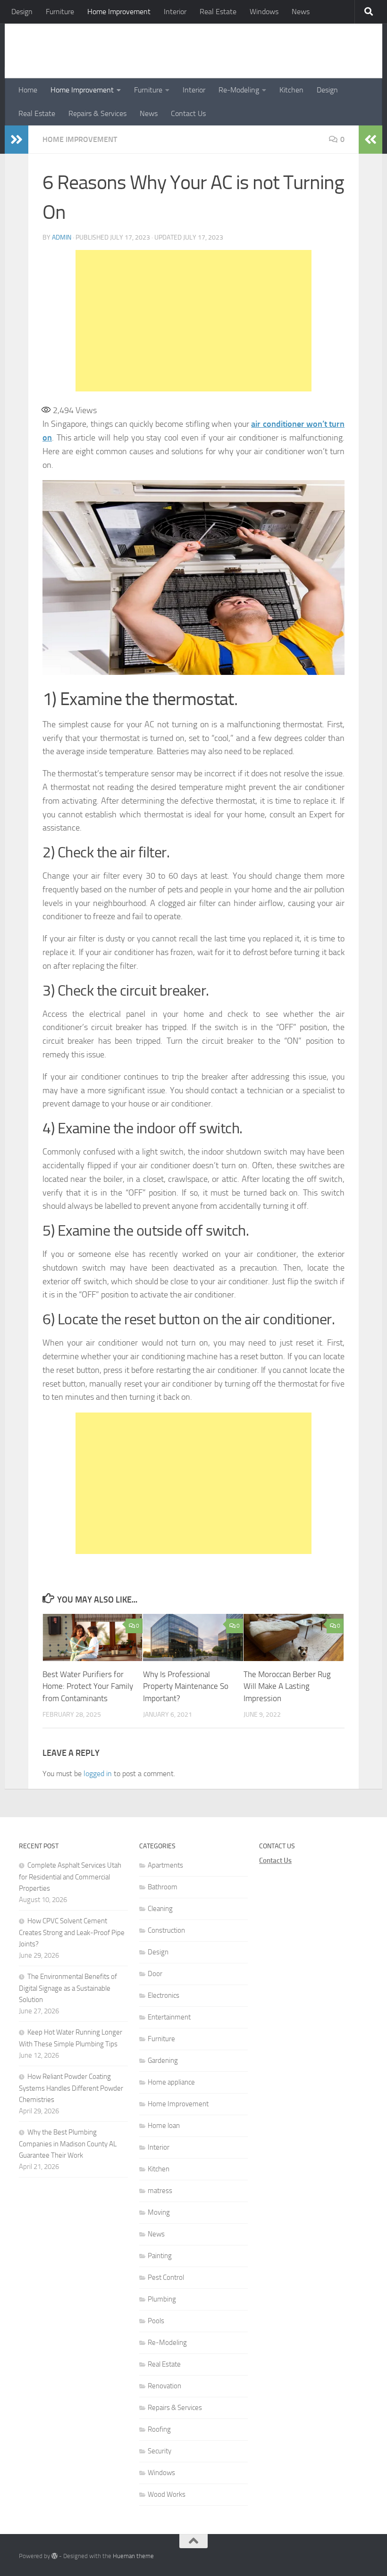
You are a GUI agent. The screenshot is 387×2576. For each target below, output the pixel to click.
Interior (175, 12)
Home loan (164, 2126)
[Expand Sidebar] (17, 140)
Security (160, 2451)
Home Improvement (119, 12)
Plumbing (162, 2299)
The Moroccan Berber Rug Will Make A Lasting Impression (287, 1686)
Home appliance (171, 2082)
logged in (98, 1774)
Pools (156, 2321)
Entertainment (169, 2017)
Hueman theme (133, 2556)
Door (155, 1974)
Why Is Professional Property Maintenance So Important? (186, 1686)
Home (28, 90)
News (301, 12)
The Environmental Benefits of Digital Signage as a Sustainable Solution (68, 1988)
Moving (159, 2212)
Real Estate (218, 12)
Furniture (60, 12)
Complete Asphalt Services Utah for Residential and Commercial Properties (70, 1877)
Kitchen (291, 90)
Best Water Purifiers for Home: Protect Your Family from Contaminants (88, 1686)
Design (22, 12)
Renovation (164, 2386)
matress (160, 2191)
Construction (166, 1930)
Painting (160, 2256)
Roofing (159, 2429)
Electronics (164, 1995)
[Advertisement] (193, 321)
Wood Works (167, 2494)
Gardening (163, 2061)
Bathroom (163, 1887)
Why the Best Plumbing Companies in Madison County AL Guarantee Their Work (68, 2144)
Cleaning (160, 1909)
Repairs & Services (97, 113)
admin (62, 237)
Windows (264, 12)
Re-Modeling (239, 90)
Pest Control (166, 2277)
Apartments (165, 1865)
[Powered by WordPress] (55, 2556)
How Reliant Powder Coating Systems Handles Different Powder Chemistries (71, 2088)
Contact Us (188, 113)
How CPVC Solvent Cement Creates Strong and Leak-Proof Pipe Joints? (72, 1932)
